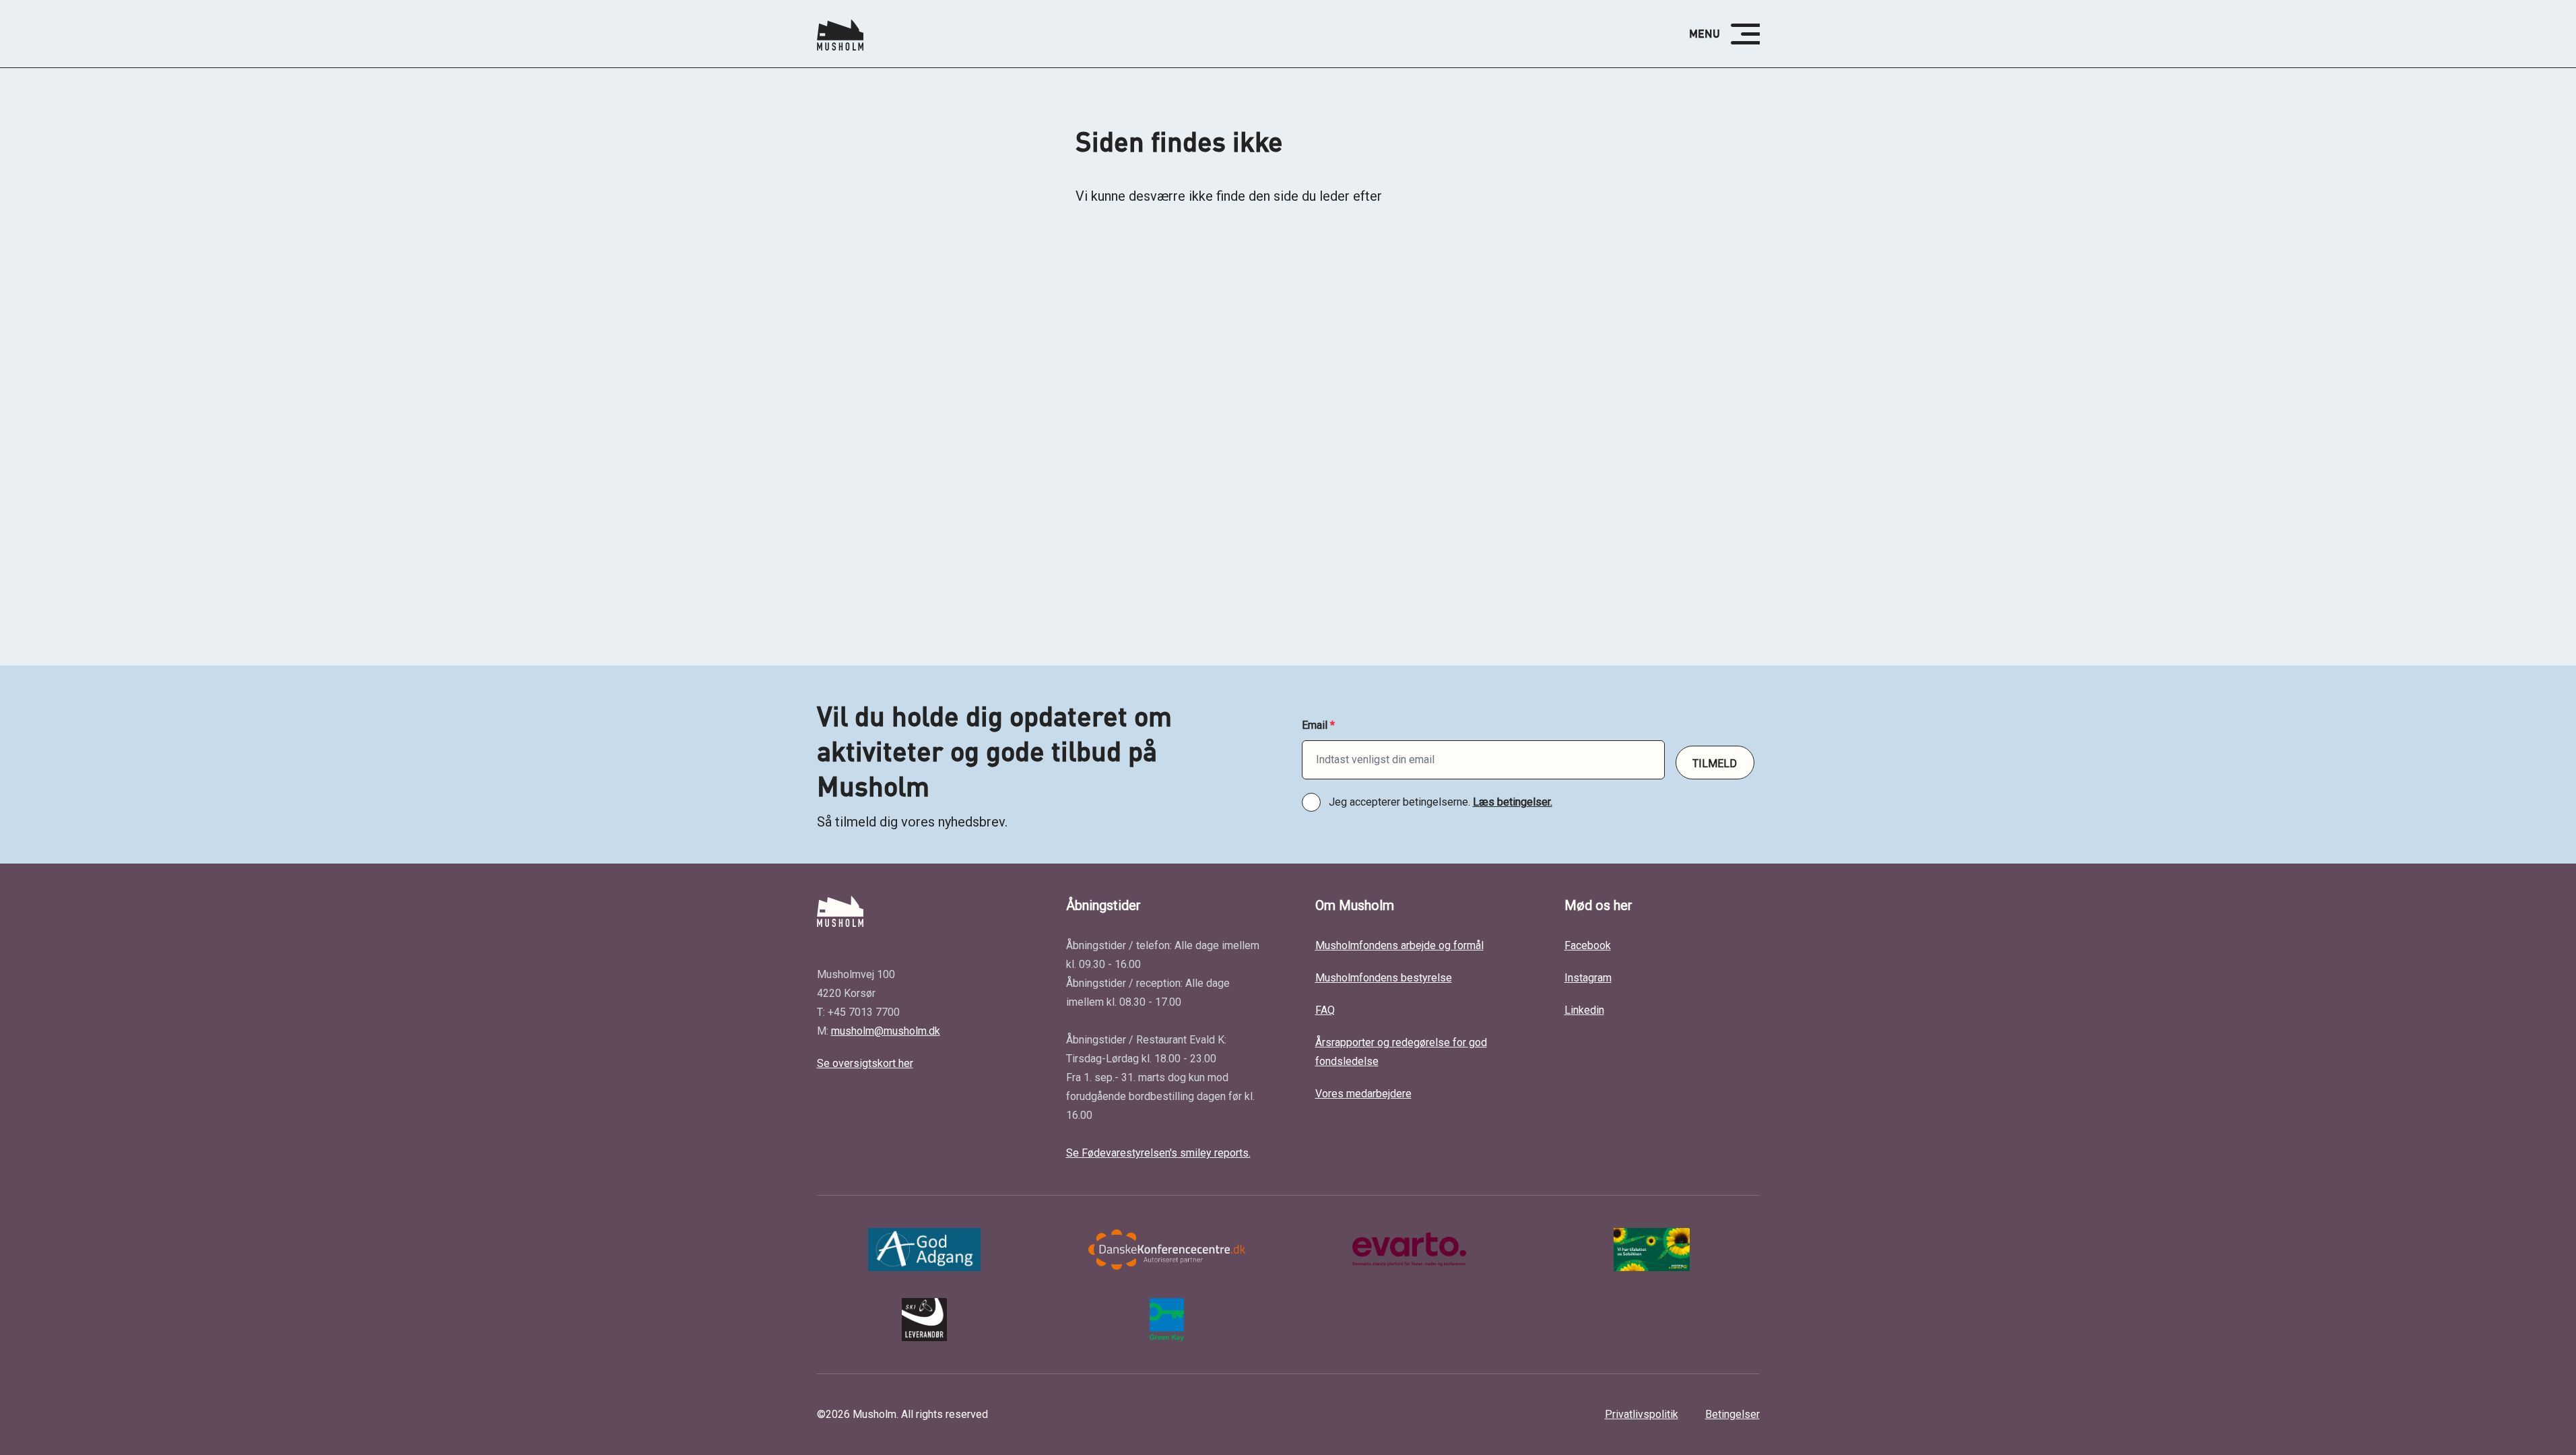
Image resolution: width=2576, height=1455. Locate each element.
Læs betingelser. (1513, 802)
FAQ (1325, 1010)
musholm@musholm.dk (886, 1031)
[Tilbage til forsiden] (840, 34)
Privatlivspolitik (1642, 1414)
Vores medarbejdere (1363, 1094)
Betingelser (1732, 1414)
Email (1318, 725)
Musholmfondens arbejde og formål (1399, 945)
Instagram (1588, 978)
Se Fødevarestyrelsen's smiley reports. (1158, 1153)
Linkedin (1584, 1010)
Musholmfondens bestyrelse (1384, 978)
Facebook (1588, 945)
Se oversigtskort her (865, 1063)
